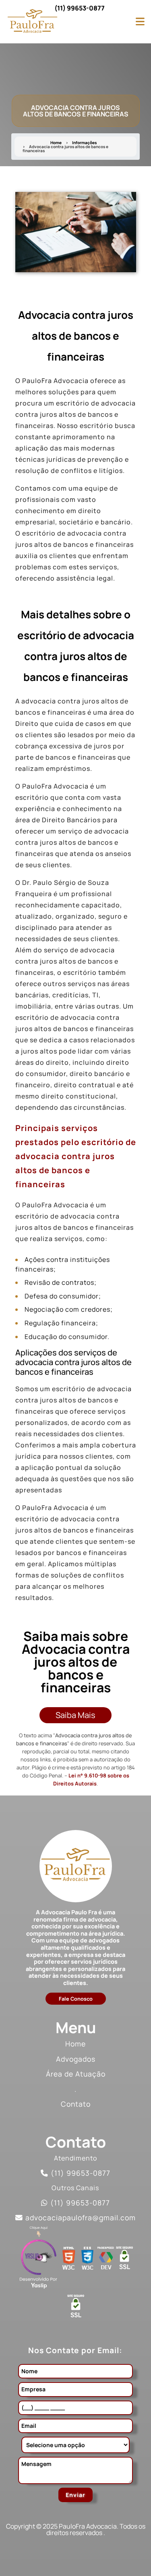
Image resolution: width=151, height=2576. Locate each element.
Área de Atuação (76, 2074)
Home (56, 143)
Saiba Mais (75, 1715)
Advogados (76, 2059)
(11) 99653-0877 (80, 8)
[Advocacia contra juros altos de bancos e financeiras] (76, 232)
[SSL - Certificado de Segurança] (124, 2260)
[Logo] (76, 1866)
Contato (76, 2104)
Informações (84, 143)
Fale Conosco (76, 1999)
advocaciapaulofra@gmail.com (81, 2217)
